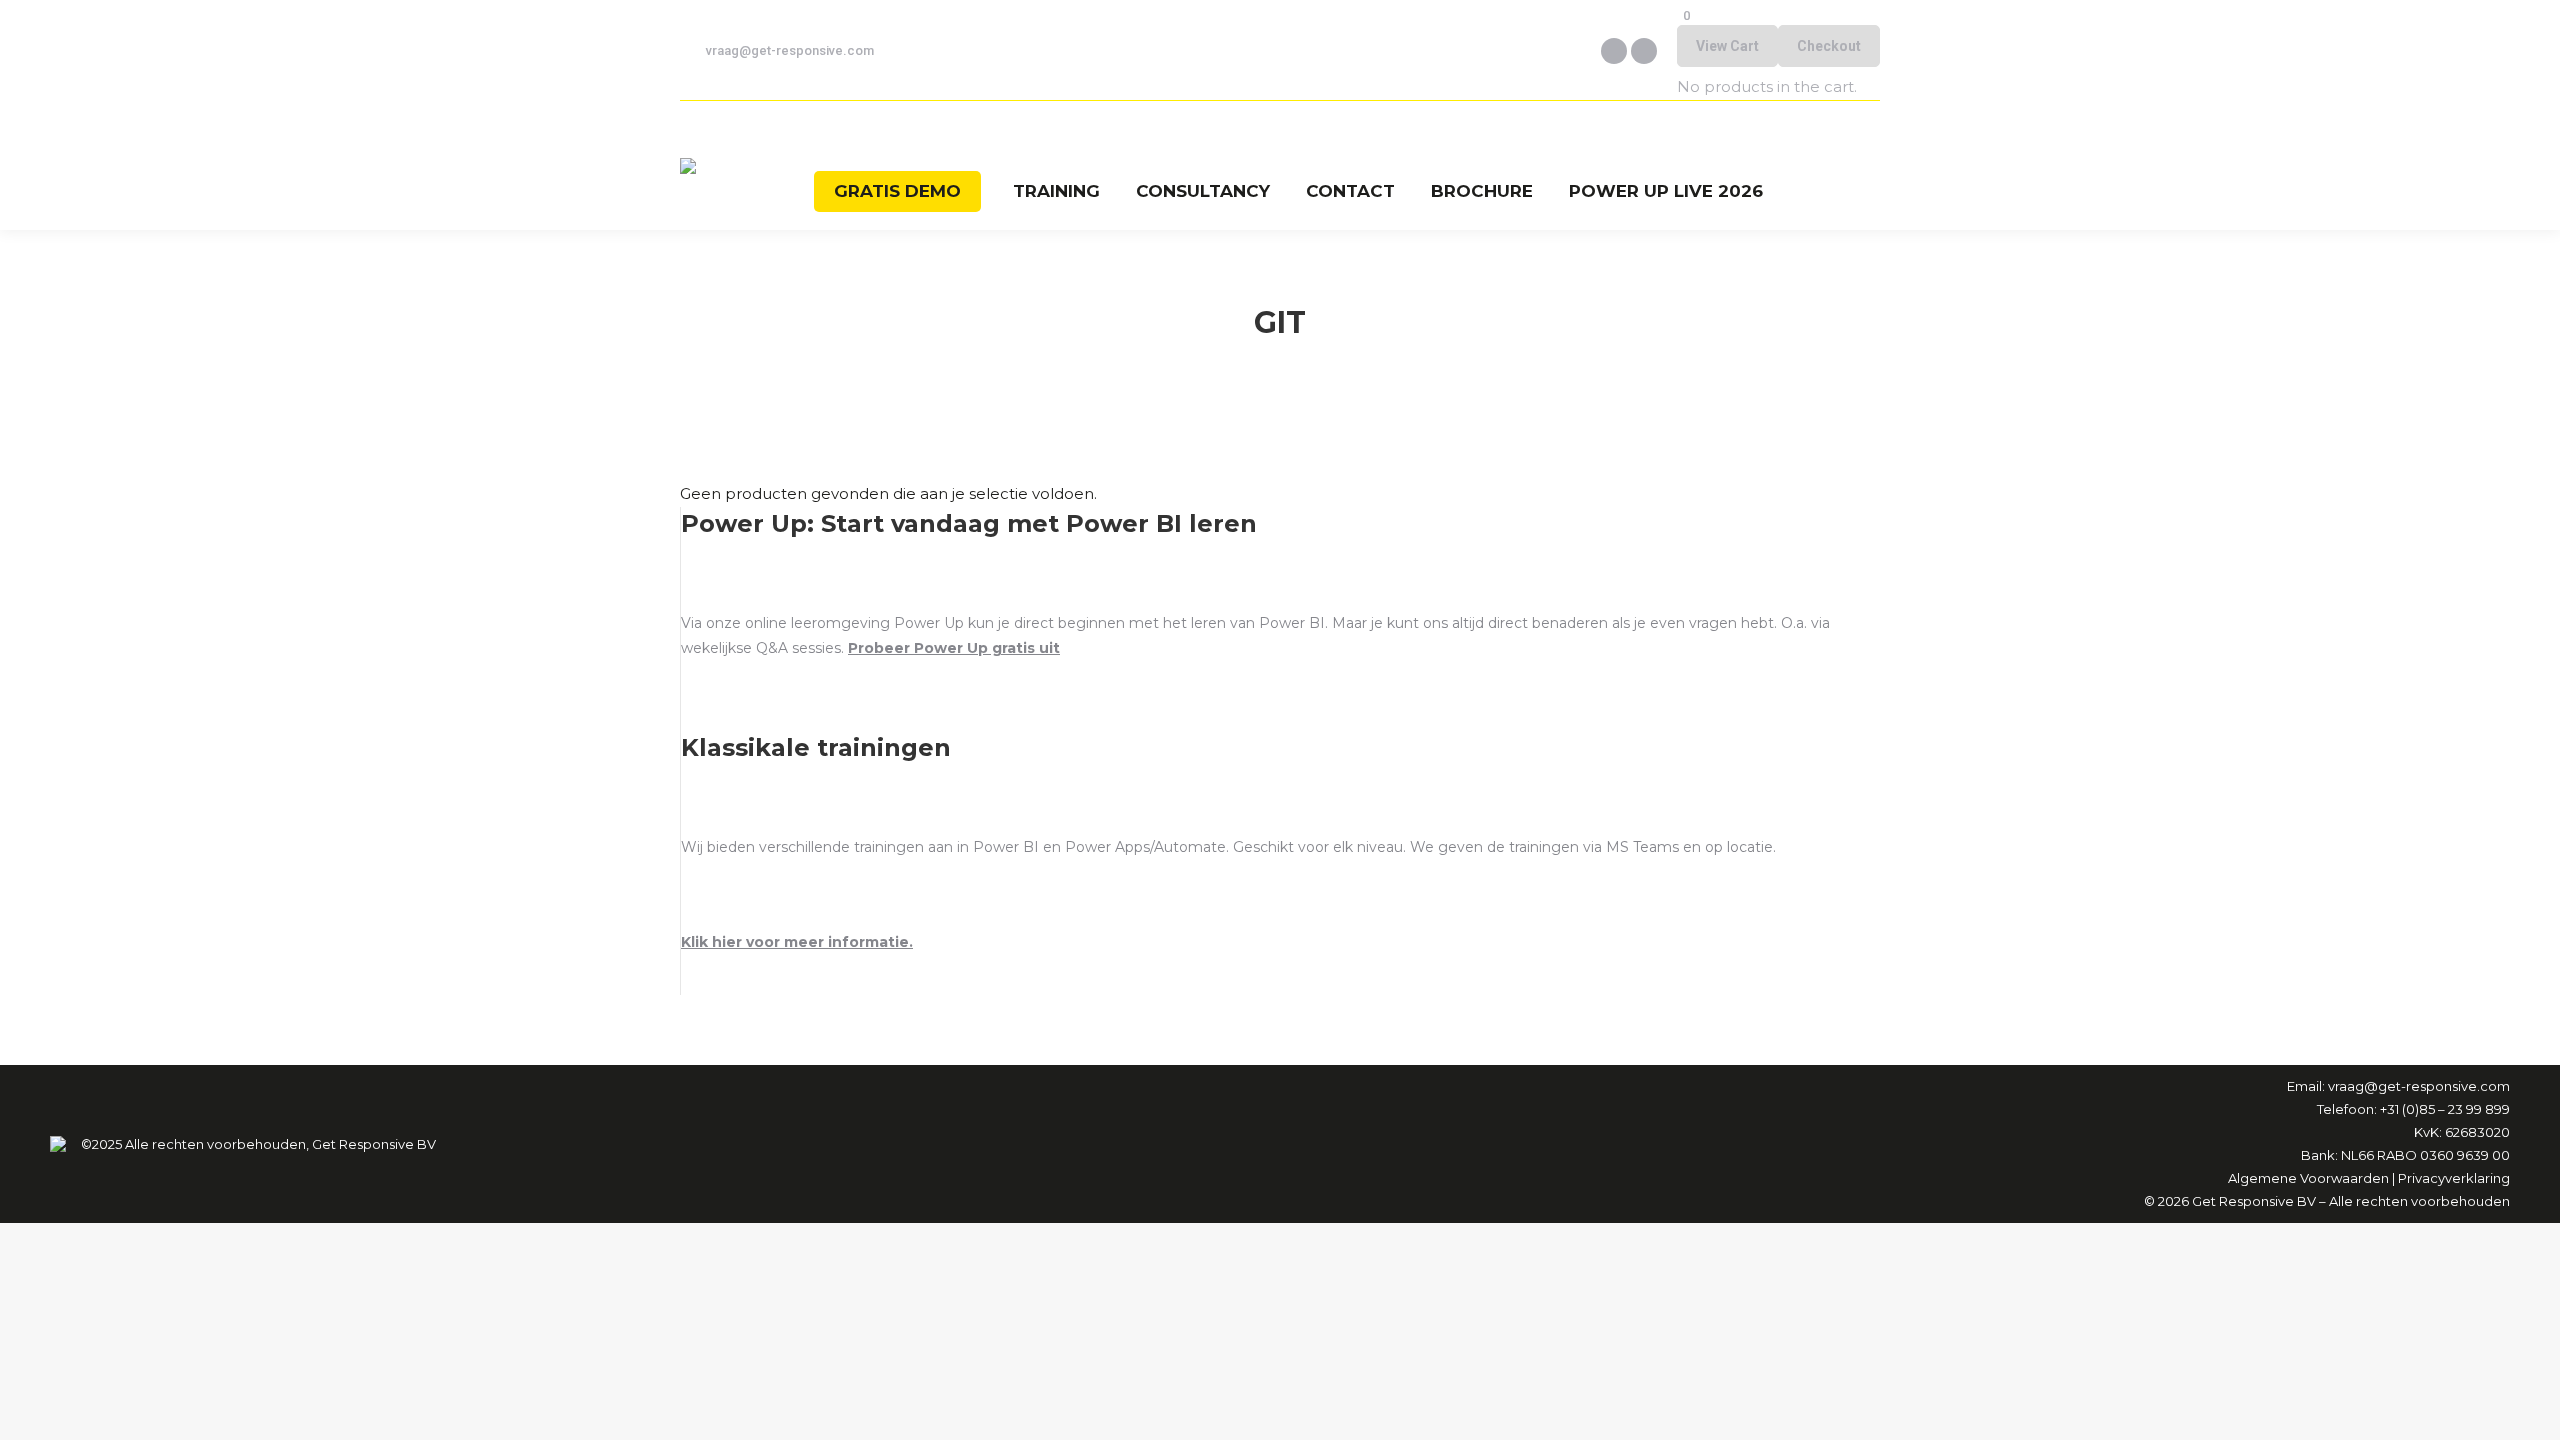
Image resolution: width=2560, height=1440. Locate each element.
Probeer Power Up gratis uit (954, 648)
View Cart (1727, 46)
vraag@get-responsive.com (790, 50)
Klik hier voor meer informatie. (797, 942)
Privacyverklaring (2454, 1178)
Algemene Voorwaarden (2308, 1178)
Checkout (1829, 46)
